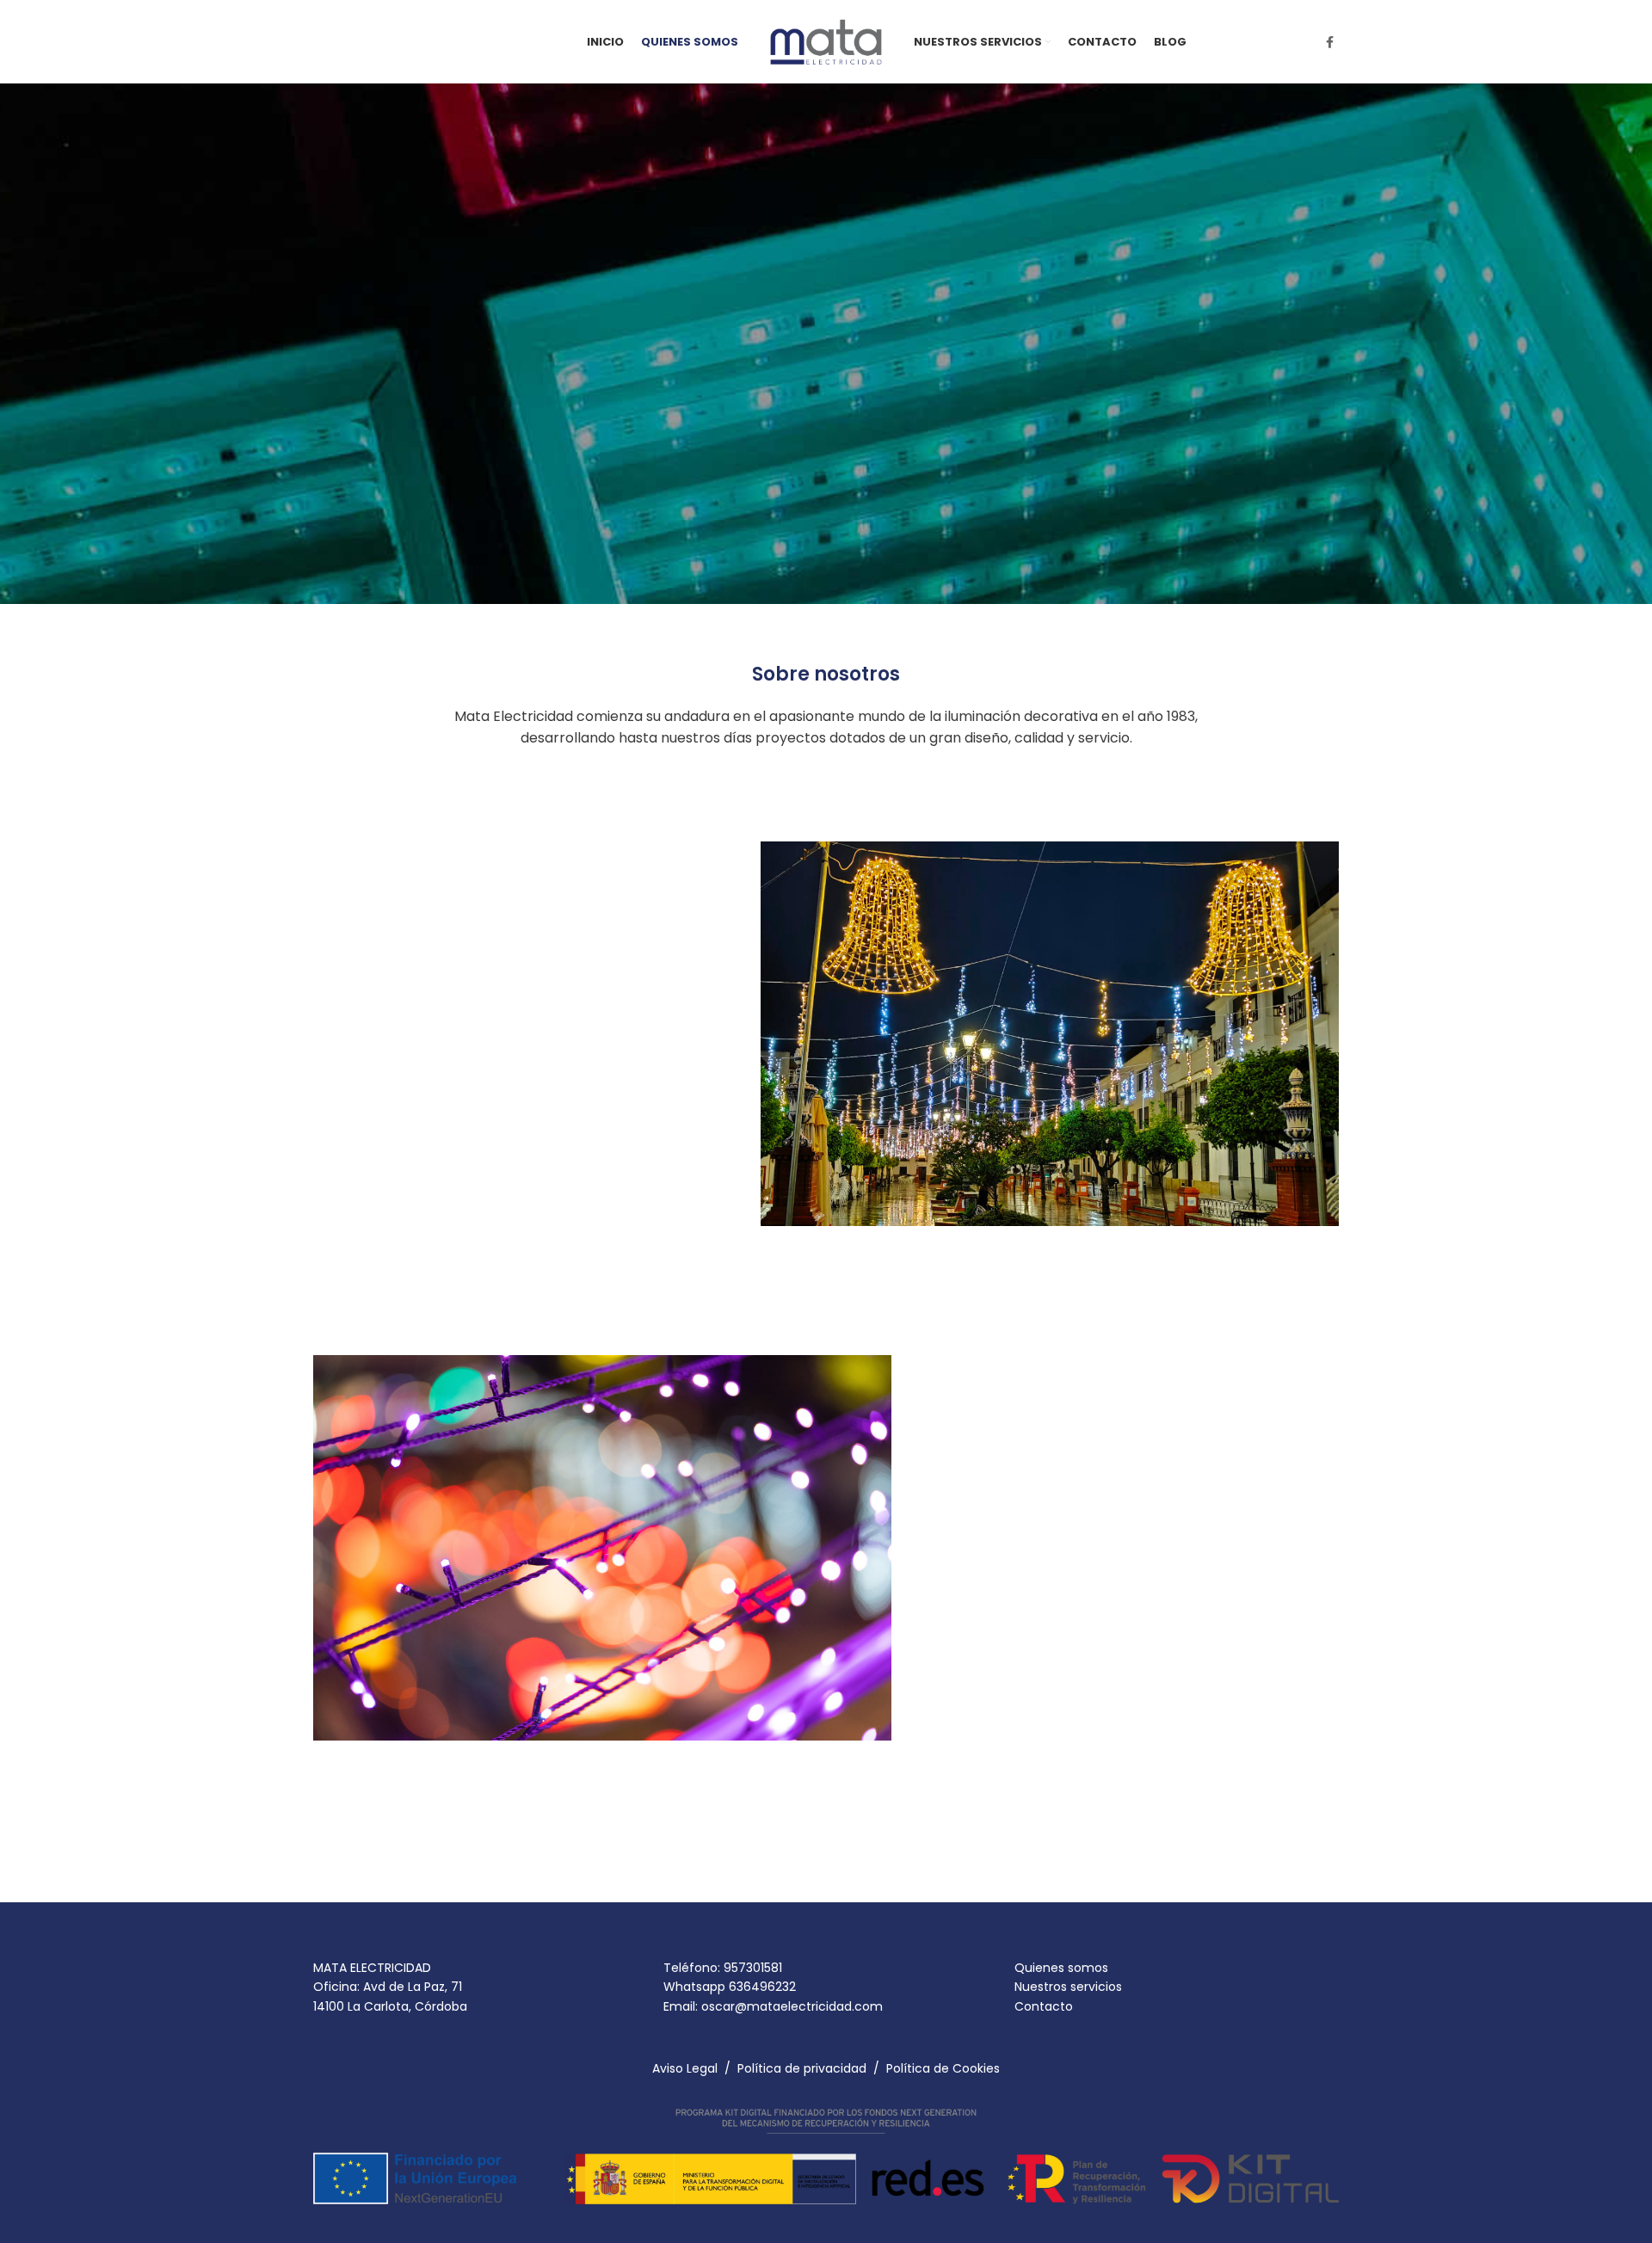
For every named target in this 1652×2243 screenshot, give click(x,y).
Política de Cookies (943, 2068)
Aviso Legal (685, 2068)
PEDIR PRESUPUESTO (391, 1152)
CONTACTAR (383, 499)
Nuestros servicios (1068, 1987)
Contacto (1044, 2006)
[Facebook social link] (1330, 42)
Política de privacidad (802, 2068)
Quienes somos (1061, 1968)
